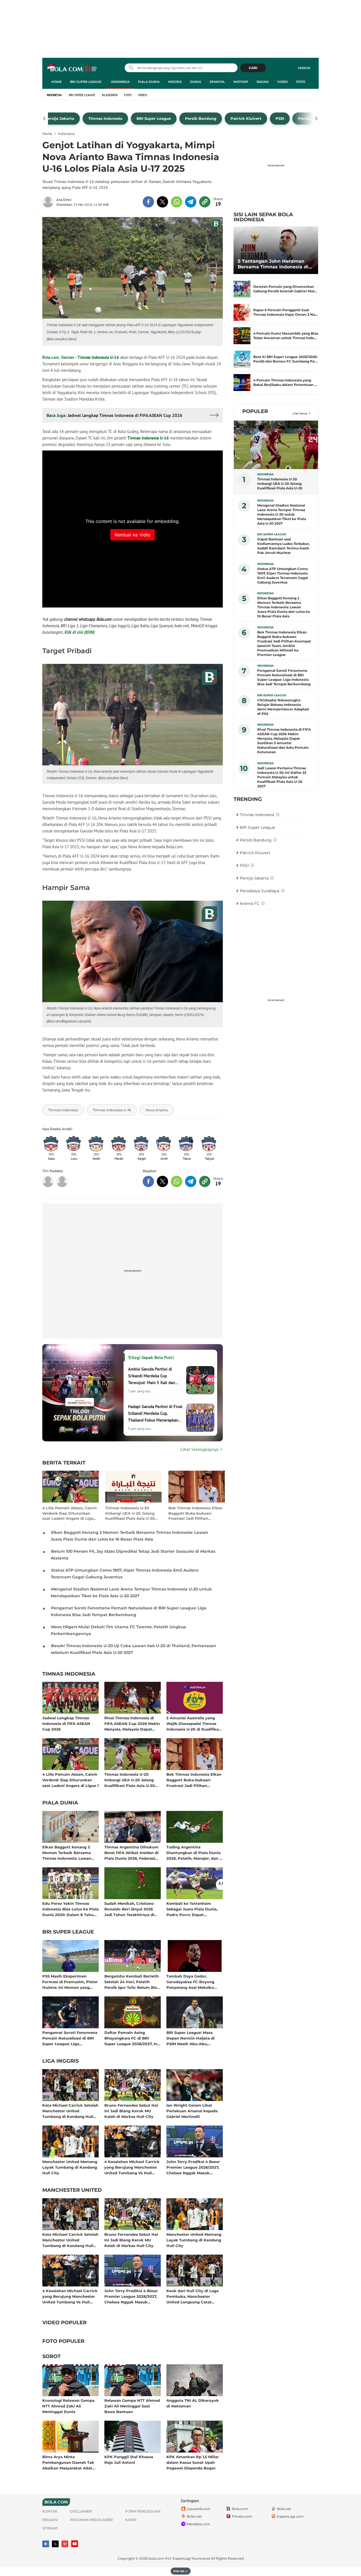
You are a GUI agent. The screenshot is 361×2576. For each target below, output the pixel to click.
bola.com (156, 2558)
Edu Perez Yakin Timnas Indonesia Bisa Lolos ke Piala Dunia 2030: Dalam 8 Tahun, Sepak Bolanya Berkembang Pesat (71, 1909)
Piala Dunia (149, 82)
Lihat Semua (300, 413)
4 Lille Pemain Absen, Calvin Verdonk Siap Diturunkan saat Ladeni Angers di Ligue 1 (70, 1513)
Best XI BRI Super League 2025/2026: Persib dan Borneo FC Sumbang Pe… (285, 359)
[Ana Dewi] (49, 202)
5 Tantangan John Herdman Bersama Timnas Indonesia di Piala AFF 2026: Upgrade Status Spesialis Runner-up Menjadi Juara (275, 264)
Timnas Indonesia (69, 1674)
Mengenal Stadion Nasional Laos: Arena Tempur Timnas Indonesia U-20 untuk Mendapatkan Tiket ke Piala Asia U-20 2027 (282, 514)
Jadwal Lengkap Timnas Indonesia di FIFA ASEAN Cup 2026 (66, 1723)
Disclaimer (81, 2511)
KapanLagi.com (290, 2516)
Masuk (304, 68)
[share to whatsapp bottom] (177, 1181)
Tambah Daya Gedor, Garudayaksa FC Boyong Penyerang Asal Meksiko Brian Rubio (190, 1982)
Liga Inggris (60, 2061)
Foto (301, 82)
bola (72, 69)
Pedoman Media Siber (91, 2520)
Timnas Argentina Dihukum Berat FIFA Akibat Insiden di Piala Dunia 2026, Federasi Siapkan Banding (131, 1853)
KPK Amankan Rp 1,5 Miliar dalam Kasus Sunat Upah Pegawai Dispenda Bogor (193, 2462)
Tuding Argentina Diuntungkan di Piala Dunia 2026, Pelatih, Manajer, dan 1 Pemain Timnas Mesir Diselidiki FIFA (194, 1853)
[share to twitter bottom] (162, 1181)
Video (282, 82)
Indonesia (120, 82)
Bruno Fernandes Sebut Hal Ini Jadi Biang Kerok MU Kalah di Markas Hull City (131, 2111)
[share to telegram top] (191, 202)
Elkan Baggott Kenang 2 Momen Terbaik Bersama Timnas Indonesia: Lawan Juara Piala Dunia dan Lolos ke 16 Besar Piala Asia (69, 1853)
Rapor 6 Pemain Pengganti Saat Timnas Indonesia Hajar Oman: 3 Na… (286, 312)
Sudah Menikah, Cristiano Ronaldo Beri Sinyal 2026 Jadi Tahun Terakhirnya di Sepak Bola (129, 1909)
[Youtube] (75, 2544)
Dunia (196, 82)
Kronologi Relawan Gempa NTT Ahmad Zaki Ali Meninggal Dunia (68, 2406)
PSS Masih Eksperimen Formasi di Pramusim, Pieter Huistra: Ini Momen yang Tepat (70, 1982)
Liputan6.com (199, 2509)
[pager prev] (44, 119)
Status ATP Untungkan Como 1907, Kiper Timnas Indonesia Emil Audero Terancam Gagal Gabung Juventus (283, 575)
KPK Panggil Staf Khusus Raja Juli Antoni (129, 2460)
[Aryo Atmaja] (62, 1181)
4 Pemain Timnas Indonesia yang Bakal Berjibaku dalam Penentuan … (285, 382)
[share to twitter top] (162, 202)
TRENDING (248, 799)
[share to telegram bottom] (191, 1181)
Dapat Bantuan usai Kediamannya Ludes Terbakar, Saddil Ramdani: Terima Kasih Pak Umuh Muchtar (283, 546)
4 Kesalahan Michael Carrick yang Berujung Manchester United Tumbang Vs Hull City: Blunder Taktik (132, 2167)
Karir (131, 2520)
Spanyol (217, 82)
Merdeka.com (198, 2524)
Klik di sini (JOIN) (80, 632)
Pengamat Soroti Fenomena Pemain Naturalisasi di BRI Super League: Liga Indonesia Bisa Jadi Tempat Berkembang (70, 2038)
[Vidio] (65, 2544)
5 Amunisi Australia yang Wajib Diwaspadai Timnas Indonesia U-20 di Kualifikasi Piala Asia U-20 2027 (194, 1723)
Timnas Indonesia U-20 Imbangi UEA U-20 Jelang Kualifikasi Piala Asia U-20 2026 (130, 1513)
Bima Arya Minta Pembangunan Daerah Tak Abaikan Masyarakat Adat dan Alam (68, 2462)
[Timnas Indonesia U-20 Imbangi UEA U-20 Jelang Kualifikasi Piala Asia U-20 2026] (276, 445)
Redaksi (50, 2520)
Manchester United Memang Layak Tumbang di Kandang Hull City (70, 2167)
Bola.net (284, 2509)
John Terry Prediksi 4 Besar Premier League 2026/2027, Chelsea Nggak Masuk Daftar (193, 2167)
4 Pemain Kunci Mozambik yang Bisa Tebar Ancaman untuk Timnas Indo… (286, 336)
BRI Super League (86, 82)
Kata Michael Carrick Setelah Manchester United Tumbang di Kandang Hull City (70, 2111)
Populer (255, 411)
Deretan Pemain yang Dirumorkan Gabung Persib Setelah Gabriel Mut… (285, 289)
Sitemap (50, 2528)
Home (56, 82)
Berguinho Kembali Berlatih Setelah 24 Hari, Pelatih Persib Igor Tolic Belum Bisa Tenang (132, 1982)
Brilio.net (194, 2516)
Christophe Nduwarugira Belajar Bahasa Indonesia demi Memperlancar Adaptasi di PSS (283, 707)
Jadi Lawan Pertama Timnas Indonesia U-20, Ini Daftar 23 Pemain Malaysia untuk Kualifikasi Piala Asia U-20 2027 (282, 777)
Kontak (50, 2511)
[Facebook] (46, 2544)
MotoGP (241, 82)
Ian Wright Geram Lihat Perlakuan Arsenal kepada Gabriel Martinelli (192, 2111)
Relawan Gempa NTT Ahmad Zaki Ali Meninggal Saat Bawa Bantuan (132, 2406)
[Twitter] (55, 2544)
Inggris (175, 82)
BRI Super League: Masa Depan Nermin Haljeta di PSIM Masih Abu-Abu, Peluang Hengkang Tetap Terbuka (191, 2038)
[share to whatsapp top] (177, 202)
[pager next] (317, 119)
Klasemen (110, 95)
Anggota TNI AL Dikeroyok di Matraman (193, 2403)
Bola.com (240, 2509)
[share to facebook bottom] (148, 1181)
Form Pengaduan (143, 2511)
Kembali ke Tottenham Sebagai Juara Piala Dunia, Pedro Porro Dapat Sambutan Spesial (192, 1909)
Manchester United (72, 2190)
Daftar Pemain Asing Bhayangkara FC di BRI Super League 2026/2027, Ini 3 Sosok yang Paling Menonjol (131, 2038)
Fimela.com (242, 2516)
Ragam (263, 82)
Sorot (51, 2357)
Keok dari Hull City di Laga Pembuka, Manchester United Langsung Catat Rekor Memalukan (192, 2296)
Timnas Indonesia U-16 (98, 357)
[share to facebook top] (148, 202)
